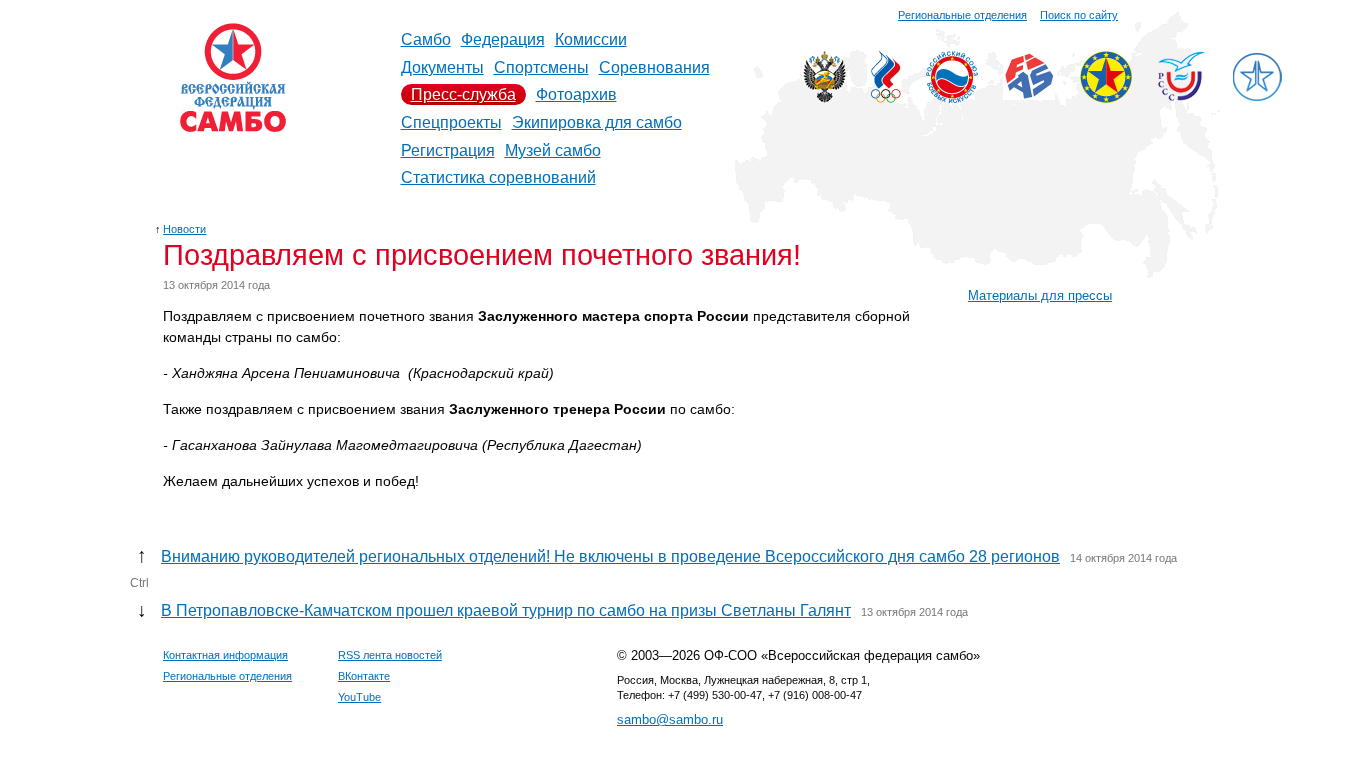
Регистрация (448, 150)
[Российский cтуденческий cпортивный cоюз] (1181, 95)
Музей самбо (553, 150)
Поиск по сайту (1079, 15)
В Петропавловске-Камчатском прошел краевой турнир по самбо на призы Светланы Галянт (506, 610)
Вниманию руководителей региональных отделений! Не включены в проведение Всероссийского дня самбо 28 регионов (610, 556)
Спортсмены (541, 67)
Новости (184, 229)
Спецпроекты (451, 122)
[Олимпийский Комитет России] (886, 97)
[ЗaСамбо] (1257, 97)
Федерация (503, 39)
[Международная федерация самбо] (1029, 94)
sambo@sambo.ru (670, 719)
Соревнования (654, 67)
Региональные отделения (962, 15)
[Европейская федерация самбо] (1106, 97)
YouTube (359, 697)
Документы (442, 67)
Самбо (426, 39)
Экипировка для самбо (597, 122)
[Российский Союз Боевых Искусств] (952, 97)
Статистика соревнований (498, 177)
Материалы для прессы (1040, 295)
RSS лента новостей (390, 655)
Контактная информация (225, 655)
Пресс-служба (463, 94)
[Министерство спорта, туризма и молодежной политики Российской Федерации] (824, 97)
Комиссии (591, 39)
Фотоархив (576, 94)
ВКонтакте (364, 676)
